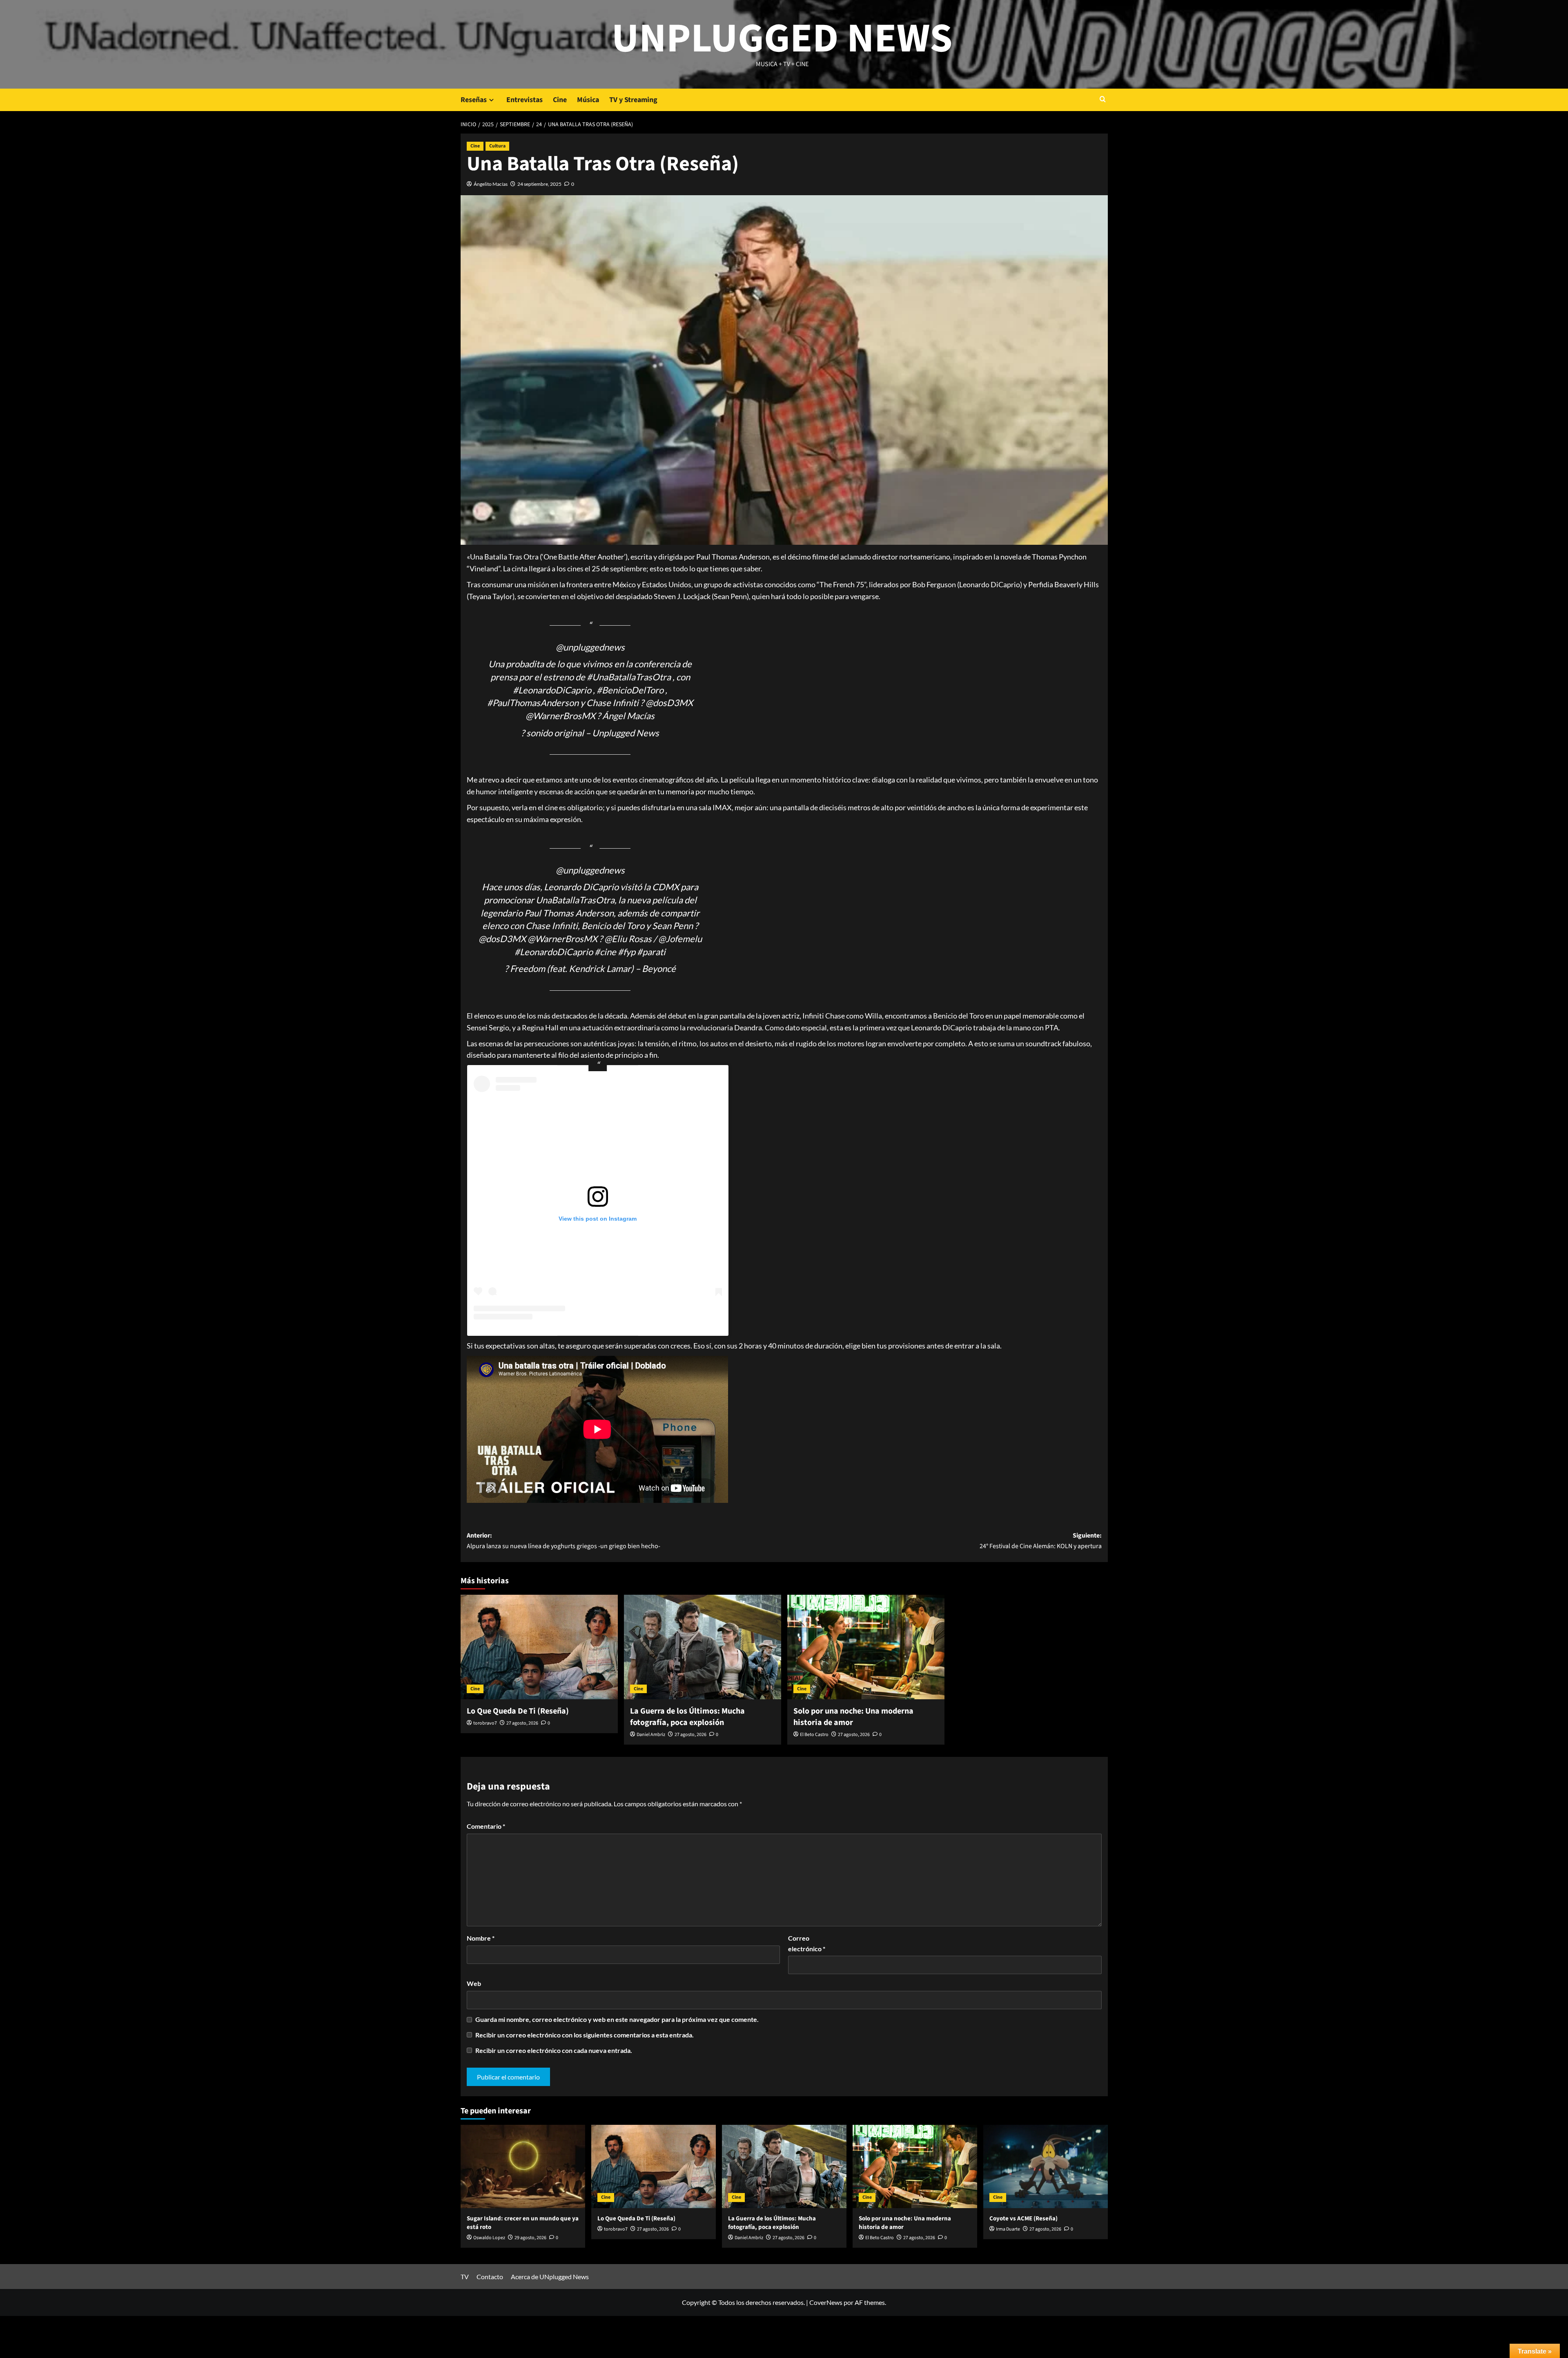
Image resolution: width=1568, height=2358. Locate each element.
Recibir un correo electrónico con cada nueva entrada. (554, 2050)
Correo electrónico (807, 1943)
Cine (560, 100)
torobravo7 (485, 1723)
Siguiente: (1041, 1541)
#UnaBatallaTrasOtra (629, 677)
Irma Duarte (1008, 2229)
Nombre (481, 1938)
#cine (605, 952)
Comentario (486, 1826)
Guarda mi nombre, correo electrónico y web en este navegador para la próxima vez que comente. (617, 2019)
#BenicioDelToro (630, 690)
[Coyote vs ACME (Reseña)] (1046, 2166)
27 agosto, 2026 (522, 1723)
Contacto (490, 2277)
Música (588, 100)
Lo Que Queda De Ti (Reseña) (518, 1711)
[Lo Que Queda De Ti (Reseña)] (539, 1647)
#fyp (627, 952)
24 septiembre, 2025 (539, 184)
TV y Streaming (633, 100)
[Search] (1103, 100)
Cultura (497, 146)
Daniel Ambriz (651, 1735)
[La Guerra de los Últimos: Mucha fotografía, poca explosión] (703, 1647)
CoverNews (826, 2302)
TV (465, 2277)
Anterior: (563, 1541)
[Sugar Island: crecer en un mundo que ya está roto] (523, 2166)
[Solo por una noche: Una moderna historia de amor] (866, 1647)
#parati (651, 952)
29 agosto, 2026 (530, 2238)
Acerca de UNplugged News (550, 2277)
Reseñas (474, 100)
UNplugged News (782, 39)
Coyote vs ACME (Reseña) (1023, 2219)
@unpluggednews (590, 647)
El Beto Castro (814, 1735)
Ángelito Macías (491, 184)
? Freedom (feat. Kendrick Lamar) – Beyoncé (590, 968)
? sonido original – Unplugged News (590, 733)
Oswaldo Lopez (489, 2238)
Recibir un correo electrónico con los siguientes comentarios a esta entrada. (585, 2035)
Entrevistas (525, 100)
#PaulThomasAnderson (533, 703)
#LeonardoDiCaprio (552, 690)
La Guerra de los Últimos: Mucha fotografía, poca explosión (687, 1717)
